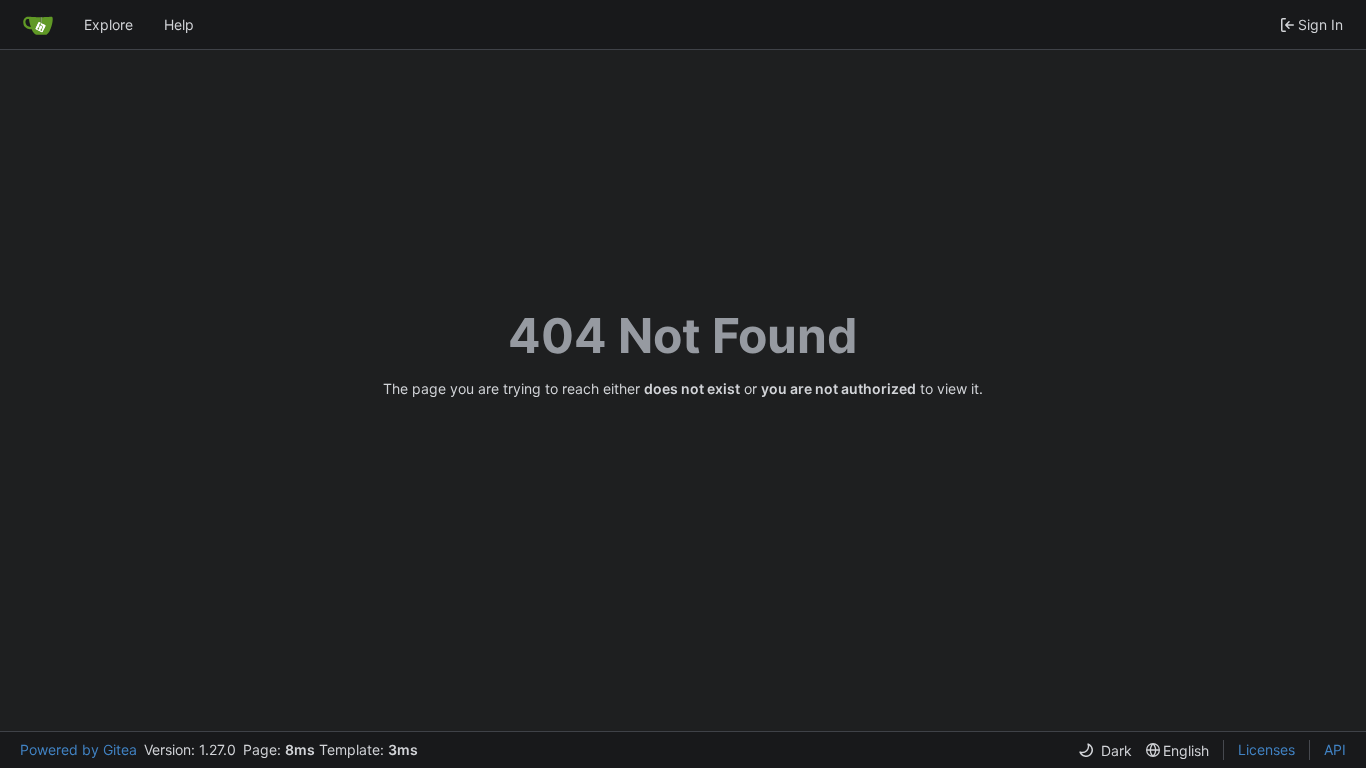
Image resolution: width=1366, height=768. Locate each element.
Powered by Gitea (78, 749)
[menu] (1105, 750)
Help (179, 24)
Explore (108, 24)
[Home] (38, 25)
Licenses (1266, 749)
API (1335, 749)
